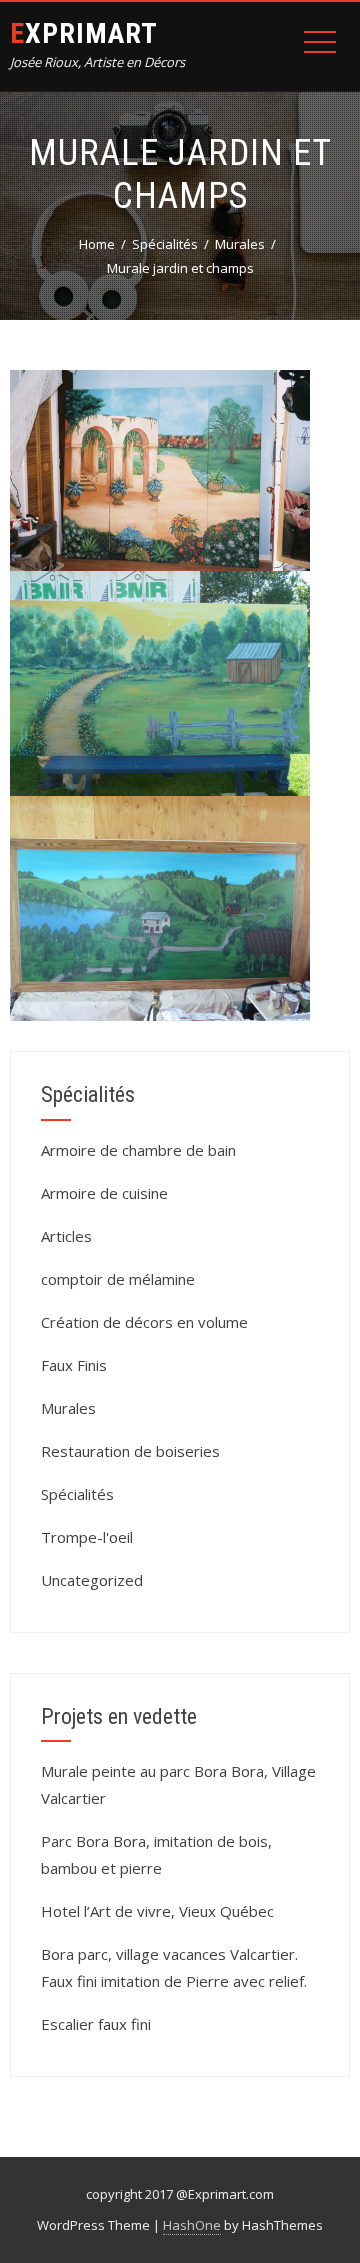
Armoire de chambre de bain (138, 1150)
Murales (68, 1408)
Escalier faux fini (96, 2024)
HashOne (192, 2225)
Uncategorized (92, 1580)
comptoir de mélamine (118, 1279)
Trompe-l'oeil (87, 1537)
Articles (66, 1236)
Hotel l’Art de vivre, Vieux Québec (157, 1911)
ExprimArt (84, 33)
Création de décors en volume (144, 1322)
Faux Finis (74, 1365)
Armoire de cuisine (104, 1193)
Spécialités (77, 1494)
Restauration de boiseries (130, 1451)
